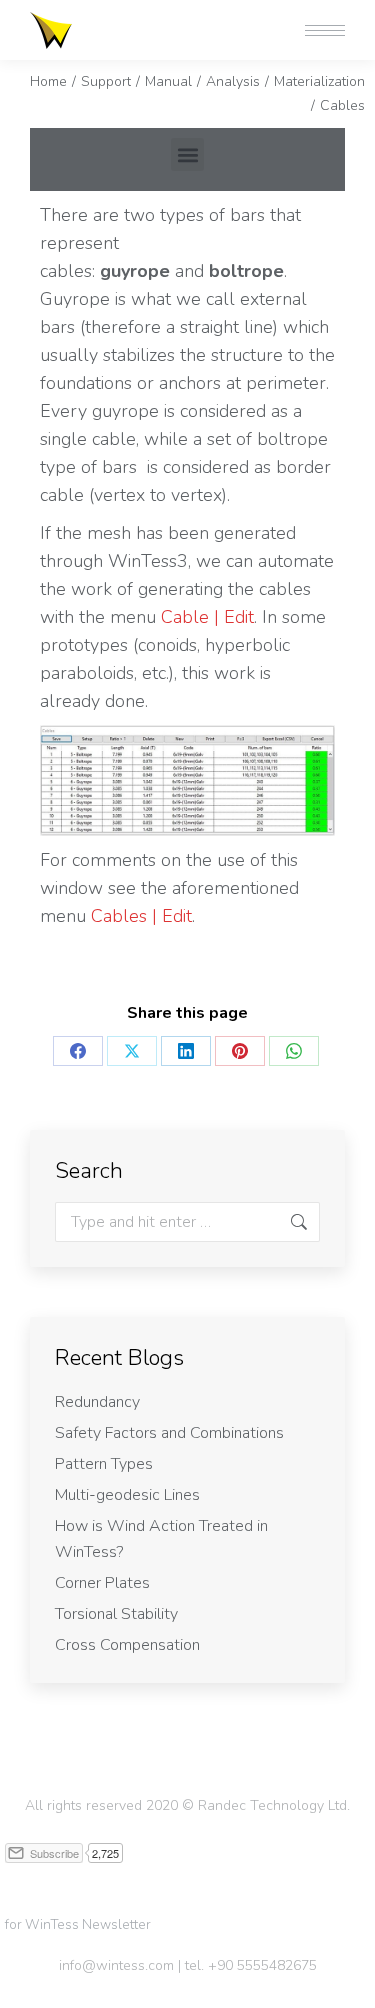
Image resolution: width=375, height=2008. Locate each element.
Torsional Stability (116, 1614)
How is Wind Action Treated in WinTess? (161, 1539)
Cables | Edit (141, 916)
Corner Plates (102, 1583)
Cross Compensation (127, 1645)
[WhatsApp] (294, 1051)
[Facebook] (78, 1051)
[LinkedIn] (186, 1051)
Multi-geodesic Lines (127, 1495)
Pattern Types (104, 1464)
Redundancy (97, 1402)
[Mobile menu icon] (325, 30)
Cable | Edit (207, 617)
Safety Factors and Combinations (169, 1433)
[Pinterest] (240, 1051)
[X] (132, 1051)
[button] (77, 18)
